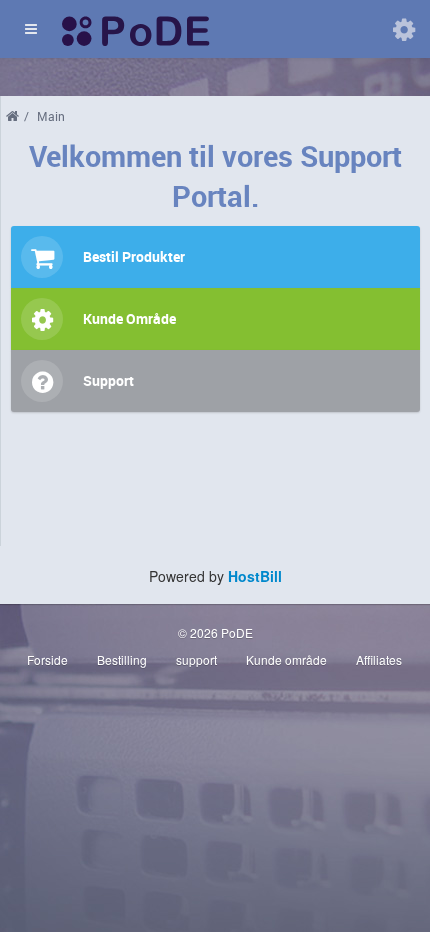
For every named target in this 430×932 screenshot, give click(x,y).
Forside (47, 659)
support (196, 659)
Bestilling (122, 659)
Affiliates (379, 659)
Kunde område (286, 659)
